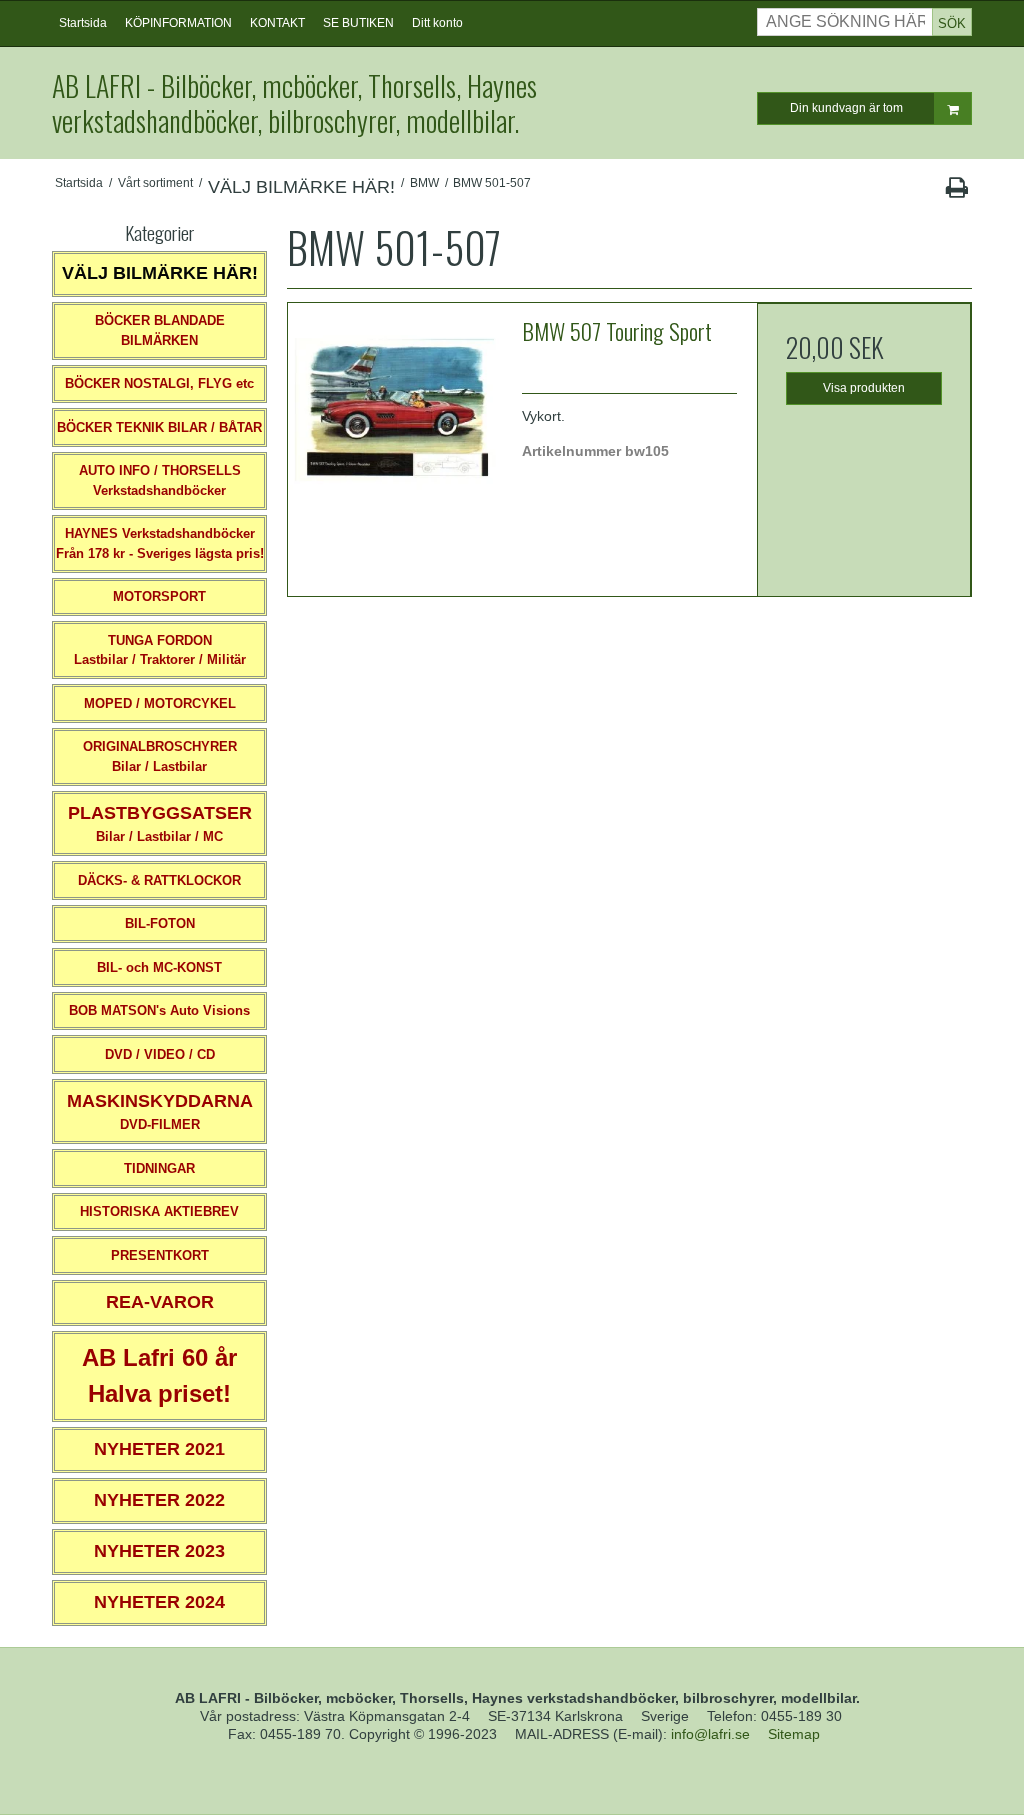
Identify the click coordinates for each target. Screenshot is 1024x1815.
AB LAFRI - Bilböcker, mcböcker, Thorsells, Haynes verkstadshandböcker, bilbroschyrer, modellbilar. (294, 103)
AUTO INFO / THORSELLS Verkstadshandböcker (160, 480)
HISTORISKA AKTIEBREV (159, 1211)
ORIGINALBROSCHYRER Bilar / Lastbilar (160, 756)
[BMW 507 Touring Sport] (395, 410)
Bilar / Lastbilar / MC (160, 823)
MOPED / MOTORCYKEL (160, 703)
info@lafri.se (710, 1734)
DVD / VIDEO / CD (160, 1054)
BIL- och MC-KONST (159, 967)
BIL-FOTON (160, 923)
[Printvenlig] (956, 192)
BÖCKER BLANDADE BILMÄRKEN (160, 330)
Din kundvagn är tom (846, 108)
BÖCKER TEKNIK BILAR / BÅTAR (159, 427)
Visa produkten (864, 388)
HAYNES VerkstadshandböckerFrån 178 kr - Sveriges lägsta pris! (160, 543)
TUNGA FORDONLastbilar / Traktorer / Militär (160, 650)
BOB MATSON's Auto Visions (159, 1010)
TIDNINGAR (159, 1168)
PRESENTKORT (160, 1255)
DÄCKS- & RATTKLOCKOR (159, 880)
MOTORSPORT (159, 596)
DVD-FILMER (160, 1111)
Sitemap (794, 1734)
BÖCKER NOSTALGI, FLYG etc (159, 383)
